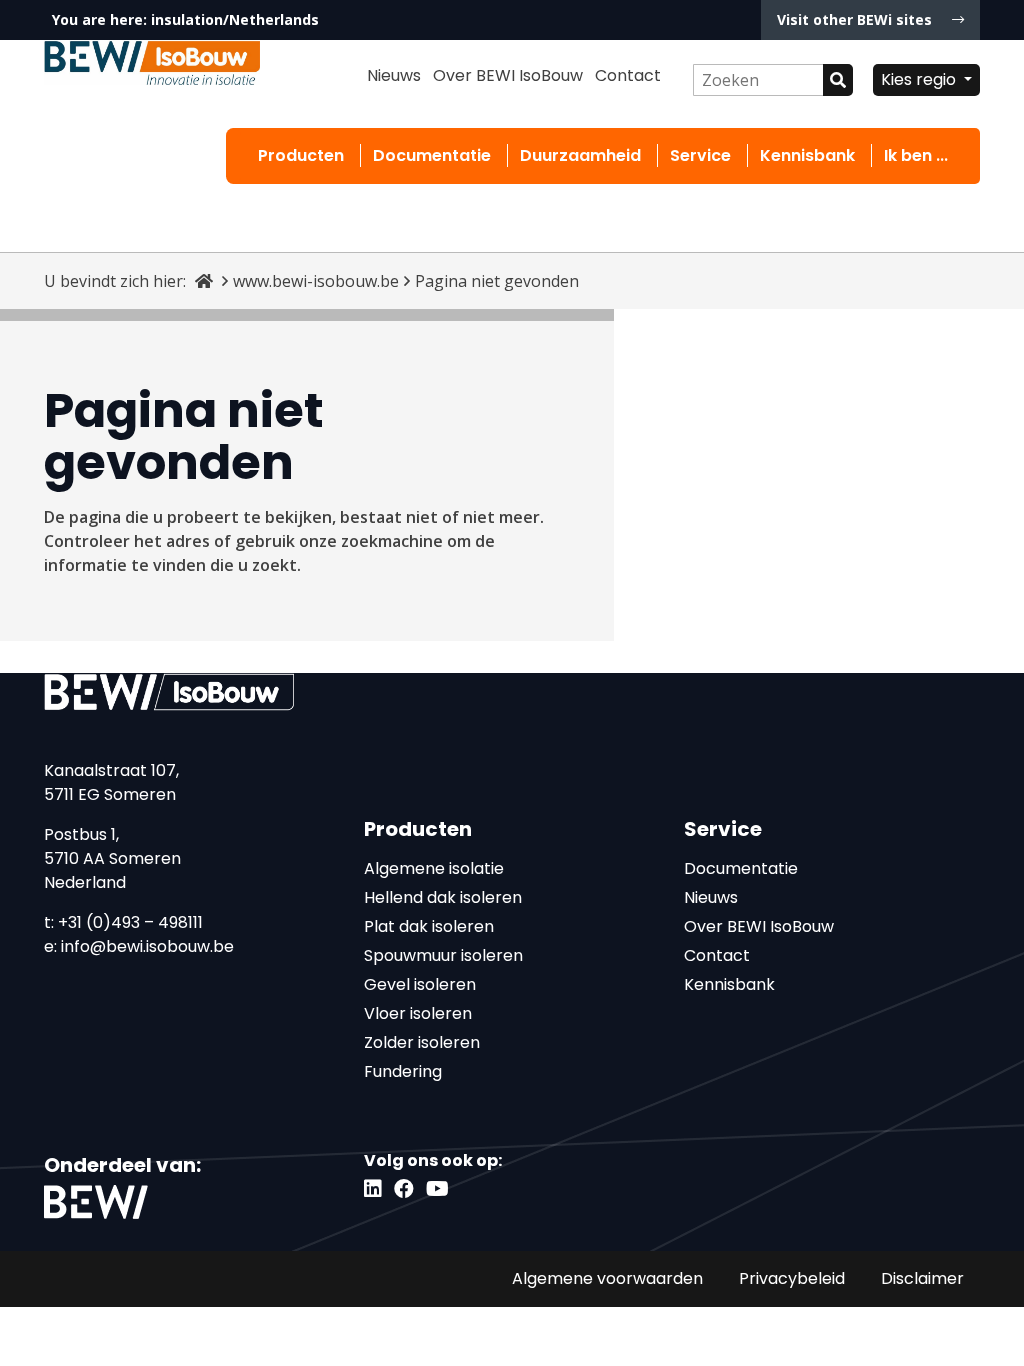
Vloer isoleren (418, 1013)
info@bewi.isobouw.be (147, 946)
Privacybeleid (792, 1278)
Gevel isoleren (420, 984)
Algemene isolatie (434, 868)
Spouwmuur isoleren (443, 955)
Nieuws (394, 75)
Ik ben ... (916, 155)
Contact (628, 75)
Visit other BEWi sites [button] (856, 19)
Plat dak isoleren (429, 926)
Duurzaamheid (580, 155)
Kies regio (920, 79)
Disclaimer (922, 1278)
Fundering (403, 1071)
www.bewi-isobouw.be (316, 281)
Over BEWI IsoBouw (508, 75)
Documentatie (432, 155)
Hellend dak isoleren (443, 897)
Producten (301, 155)
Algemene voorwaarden (607, 1278)
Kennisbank (807, 155)
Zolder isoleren (422, 1042)
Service (700, 155)
